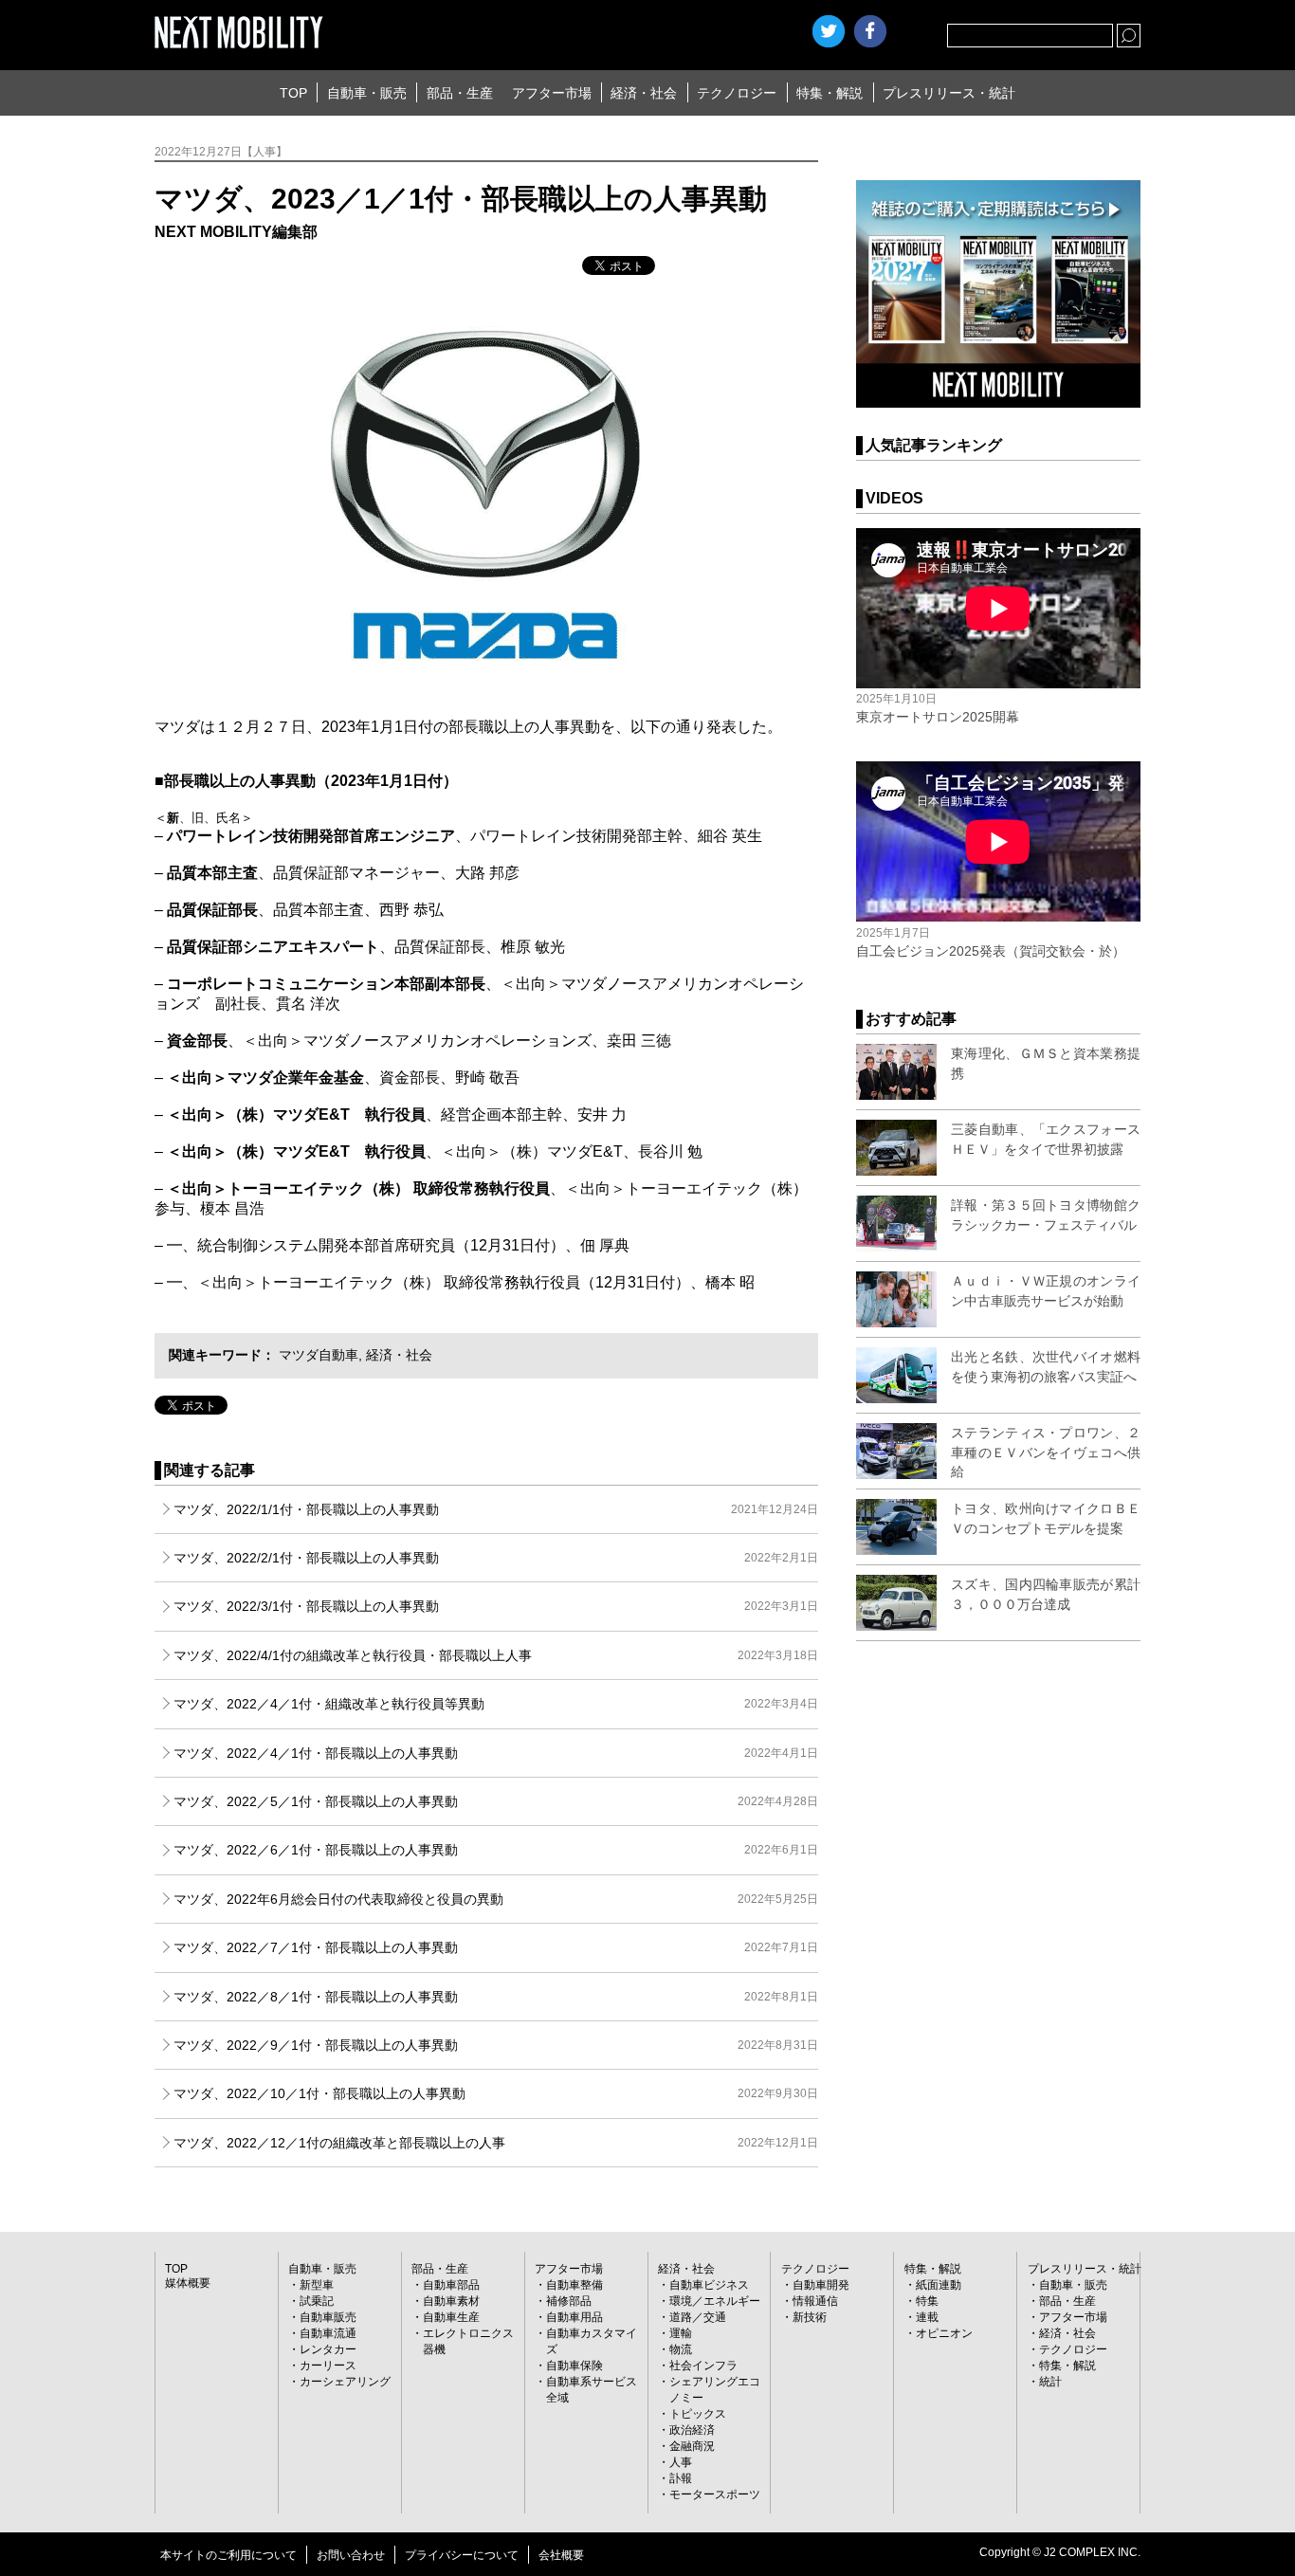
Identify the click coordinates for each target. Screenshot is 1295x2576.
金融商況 (692, 2446)
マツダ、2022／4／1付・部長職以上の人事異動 (496, 1753)
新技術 (810, 2317)
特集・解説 (830, 93)
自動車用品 (575, 2317)
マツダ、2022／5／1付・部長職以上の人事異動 (496, 1801)
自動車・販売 (367, 93)
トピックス (698, 2414)
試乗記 (317, 2301)
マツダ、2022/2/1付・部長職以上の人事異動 (496, 1558)
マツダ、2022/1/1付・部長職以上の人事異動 (496, 1509)
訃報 (681, 2478)
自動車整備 (575, 2285)
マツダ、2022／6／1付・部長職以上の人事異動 (496, 1850)
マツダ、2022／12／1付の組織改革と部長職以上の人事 (496, 2143)
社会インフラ (703, 2366)
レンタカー (328, 2349)
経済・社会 (644, 93)
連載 (927, 2317)
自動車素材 (451, 2301)
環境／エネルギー (715, 2301)
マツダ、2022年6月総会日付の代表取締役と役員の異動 (496, 1899)
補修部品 (569, 2301)
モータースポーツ (715, 2494)
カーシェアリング (345, 2382)
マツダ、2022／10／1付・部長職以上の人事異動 (496, 2093)
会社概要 (561, 2555)
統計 (1050, 2382)
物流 (681, 2349)
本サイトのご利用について (228, 2555)
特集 (927, 2301)
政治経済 (692, 2430)
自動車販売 (328, 2317)
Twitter (829, 31)
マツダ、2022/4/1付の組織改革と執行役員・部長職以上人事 (496, 1655)
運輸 (681, 2333)
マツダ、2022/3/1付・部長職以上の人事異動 (496, 1606)
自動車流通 (328, 2333)
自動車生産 (451, 2317)
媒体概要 (188, 2283)
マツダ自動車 (319, 1355)
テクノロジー (737, 93)
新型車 (317, 2285)
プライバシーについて (462, 2555)
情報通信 (815, 2301)
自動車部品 (451, 2285)
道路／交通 (698, 2317)
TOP (293, 93)
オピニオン (944, 2333)
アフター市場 (552, 93)
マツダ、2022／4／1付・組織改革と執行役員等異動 (496, 1704)
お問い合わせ (351, 2555)
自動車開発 (821, 2285)
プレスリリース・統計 (949, 93)
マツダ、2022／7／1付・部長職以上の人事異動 (496, 1947)
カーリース (328, 2366)
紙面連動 (939, 2285)
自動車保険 (575, 2366)
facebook (870, 31)
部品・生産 (460, 93)
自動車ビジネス (709, 2285)
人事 (681, 2462)
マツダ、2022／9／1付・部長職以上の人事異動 (496, 2045)
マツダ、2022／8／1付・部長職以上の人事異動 (496, 1997)
